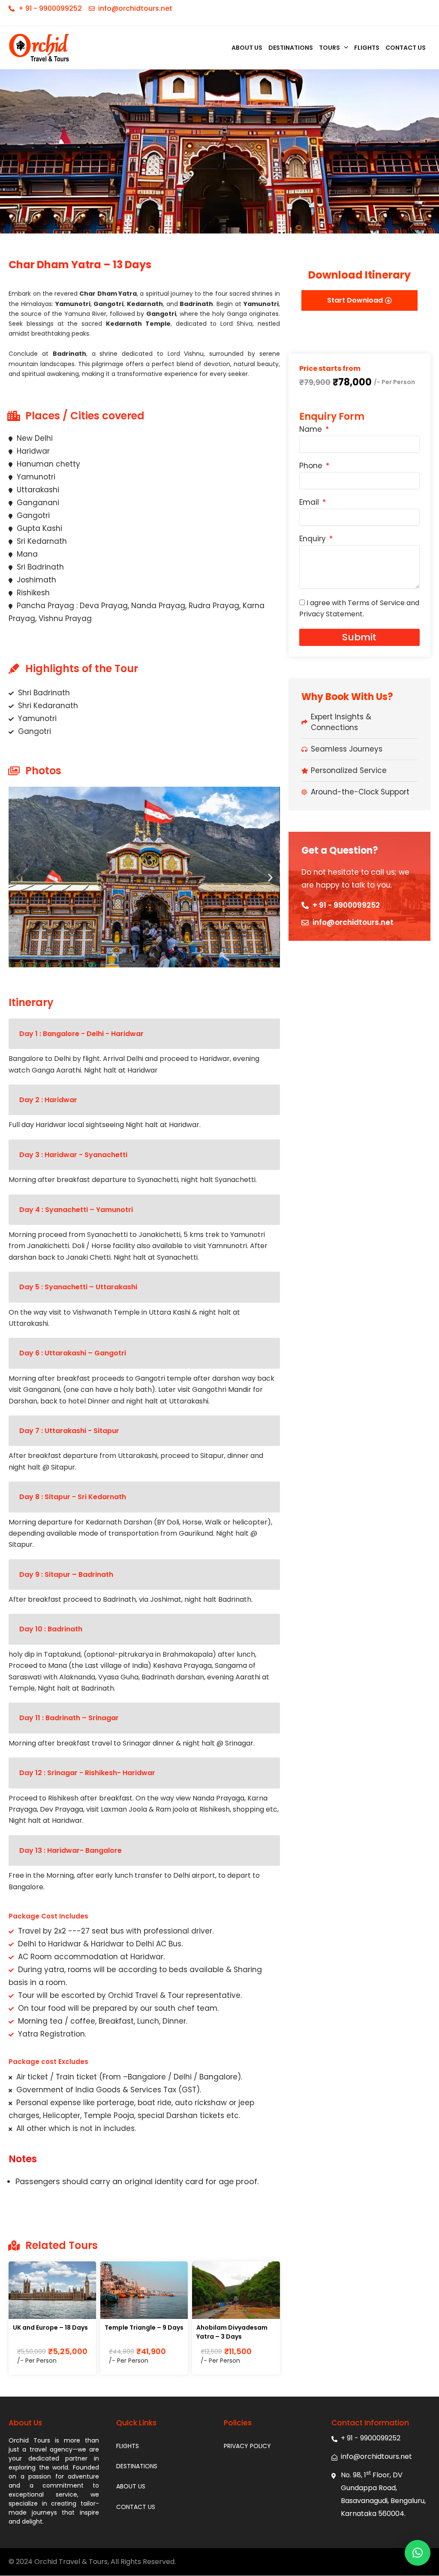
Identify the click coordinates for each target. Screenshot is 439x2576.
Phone (312, 466)
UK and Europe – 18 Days (50, 2327)
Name (312, 430)
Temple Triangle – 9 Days (144, 2327)
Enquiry (314, 539)
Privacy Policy (247, 2446)
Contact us (406, 48)
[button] (18, 877)
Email (310, 503)
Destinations (291, 48)
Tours (329, 48)
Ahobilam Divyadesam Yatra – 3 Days (232, 2332)
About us (247, 48)
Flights (367, 48)
